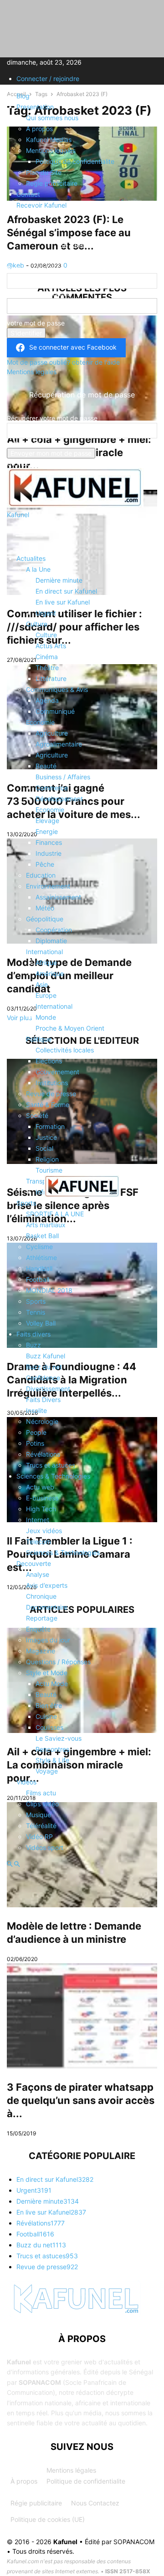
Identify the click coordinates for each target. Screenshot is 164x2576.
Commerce (52, 788)
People (36, 1432)
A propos (39, 129)
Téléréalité (41, 1826)
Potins (35, 1443)
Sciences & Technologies (53, 1476)
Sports (26, 1203)
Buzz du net (44, 1367)
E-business (42, 1498)
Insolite (36, 1410)
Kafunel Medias (49, 140)
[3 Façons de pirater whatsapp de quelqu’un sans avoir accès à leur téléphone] (82, 2016)
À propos (24, 2481)
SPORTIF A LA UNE (55, 1214)
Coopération (54, 930)
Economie (40, 722)
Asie (42, 984)
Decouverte (34, 1563)
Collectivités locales (65, 1050)
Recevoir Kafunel (41, 205)
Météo (45, 908)
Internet (38, 1520)
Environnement (48, 886)
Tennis (36, 1312)
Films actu (41, 1793)
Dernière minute (59, 580)
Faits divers (33, 1334)
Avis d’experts (47, 1585)
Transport (40, 1181)
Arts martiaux (46, 1225)
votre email (23, 443)
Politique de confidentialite (75, 161)
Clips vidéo (42, 1804)
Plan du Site (44, 172)
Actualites (31, 558)
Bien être (49, 1705)
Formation (50, 1126)
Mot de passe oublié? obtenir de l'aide (63, 362)
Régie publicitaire (36, 2503)
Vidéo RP (39, 1837)
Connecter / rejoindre (48, 79)
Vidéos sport (45, 1847)
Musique (38, 1815)
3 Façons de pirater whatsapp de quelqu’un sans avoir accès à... (81, 2100)
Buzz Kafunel (46, 1356)
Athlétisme (41, 1258)
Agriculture (52, 733)
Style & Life (52, 1760)
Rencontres (52, 1749)
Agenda (47, 700)
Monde (46, 1017)
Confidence (43, 1378)
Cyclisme (39, 1247)
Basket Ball (42, 1236)
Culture (37, 624)
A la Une (38, 569)
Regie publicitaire (52, 183)
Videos (26, 1782)
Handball (39, 1268)
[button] (20, 536)
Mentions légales (71, 2470)
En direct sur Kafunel (66, 591)
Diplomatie (51, 941)
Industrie (49, 853)
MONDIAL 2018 (49, 1290)
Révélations (43, 1454)
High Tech (41, 1509)
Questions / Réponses (58, 1662)
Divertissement (48, 1389)
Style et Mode (47, 1673)
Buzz (33, 1345)
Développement (59, 799)
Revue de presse (51, 1094)
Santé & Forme (48, 1105)
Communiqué (55, 711)
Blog (23, 96)
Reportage (42, 1618)
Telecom (38, 1542)
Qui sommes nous (52, 118)
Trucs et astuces (51, 1465)
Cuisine (46, 1716)
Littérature (51, 678)
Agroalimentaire (59, 744)
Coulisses (49, 1727)
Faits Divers (43, 1400)
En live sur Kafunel (63, 602)
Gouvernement (57, 1072)
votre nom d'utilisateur (40, 293)
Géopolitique (45, 919)
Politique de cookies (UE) (48, 2519)
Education (41, 875)
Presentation (35, 107)
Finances (49, 842)
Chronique (41, 1596)
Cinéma (47, 657)
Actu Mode (52, 1684)
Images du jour (48, 1640)
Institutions (52, 1083)
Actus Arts (51, 646)
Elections (49, 1061)
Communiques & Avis (57, 689)
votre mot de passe (36, 323)
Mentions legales (51, 150)
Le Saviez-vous (59, 1738)
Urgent (46, 613)
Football (38, 1279)
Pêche (45, 864)
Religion (47, 1159)
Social (44, 1148)
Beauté (46, 766)
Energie (47, 831)
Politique (39, 1039)
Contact (28, 194)
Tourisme (49, 1170)
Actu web (40, 1487)
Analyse (38, 1574)
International (44, 952)
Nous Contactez (95, 2503)
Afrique (46, 963)
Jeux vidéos (44, 1531)
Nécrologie (42, 1421)
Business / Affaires (63, 777)
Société (37, 1115)
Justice (46, 1137)
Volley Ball (41, 1323)
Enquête (38, 1629)
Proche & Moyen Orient (70, 1028)
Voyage (47, 1771)
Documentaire (47, 1607)
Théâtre (47, 668)
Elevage (47, 821)
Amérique (50, 973)
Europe (46, 995)
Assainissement (58, 897)
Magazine (41, 1651)
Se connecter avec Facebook (73, 347)
